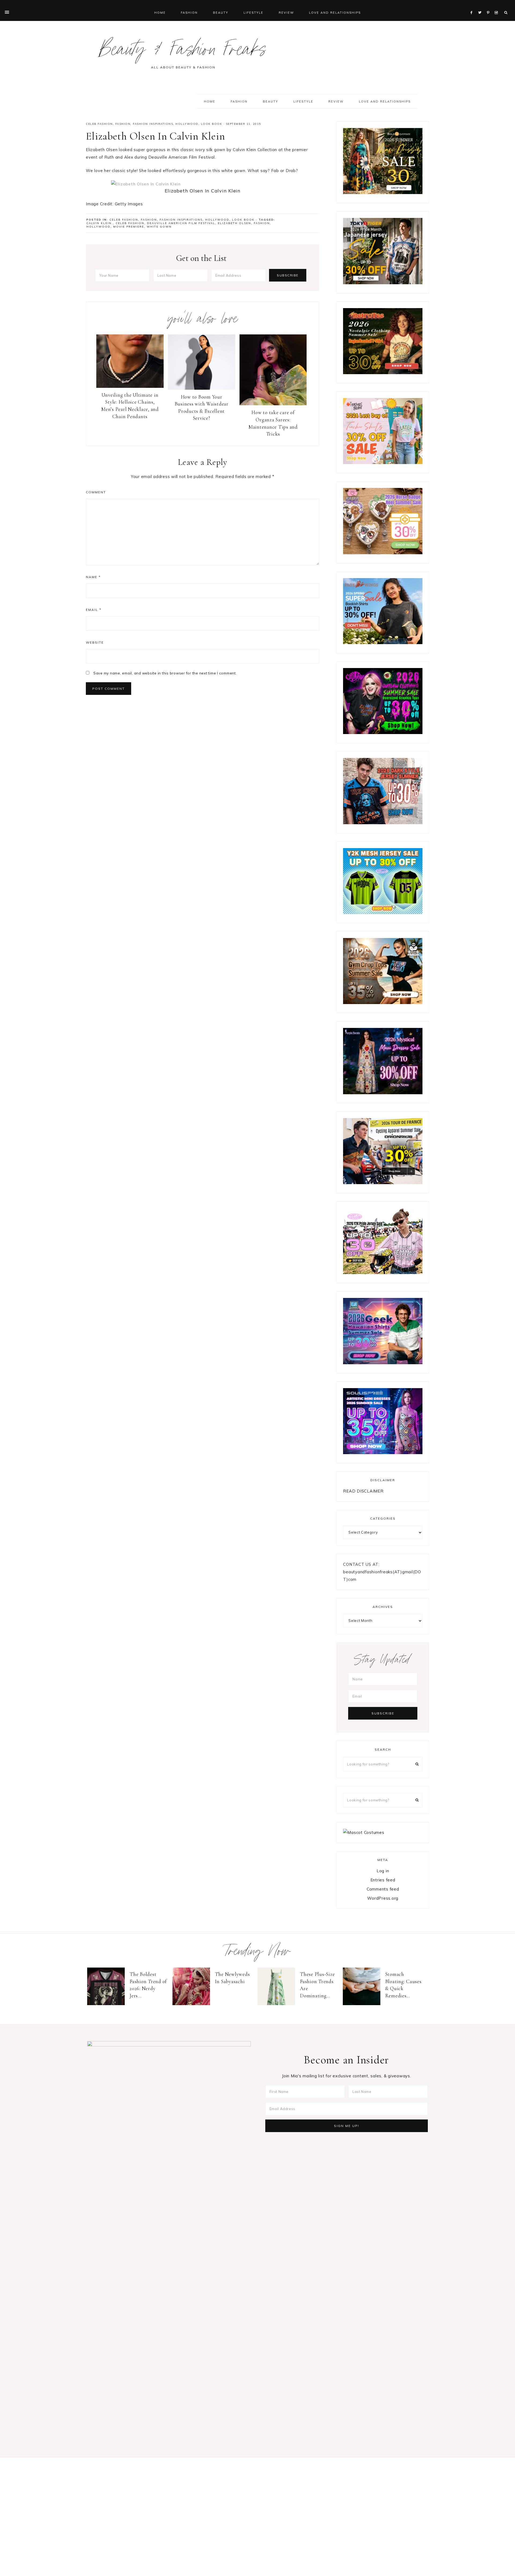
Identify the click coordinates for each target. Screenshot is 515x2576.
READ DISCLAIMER (363, 1491)
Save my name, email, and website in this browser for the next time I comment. (165, 673)
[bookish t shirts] (383, 643)
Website (95, 642)
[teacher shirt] (383, 463)
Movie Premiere (129, 227)
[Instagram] (497, 6)
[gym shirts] (383, 1003)
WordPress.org (383, 1898)
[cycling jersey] (383, 1183)
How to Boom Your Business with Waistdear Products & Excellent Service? (202, 408)
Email (94, 610)
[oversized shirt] (383, 193)
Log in (383, 1871)
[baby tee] (383, 913)
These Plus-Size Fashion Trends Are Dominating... (317, 1985)
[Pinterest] (489, 6)
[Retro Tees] (383, 373)
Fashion (123, 124)
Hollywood (187, 124)
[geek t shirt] (383, 1363)
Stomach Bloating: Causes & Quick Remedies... (403, 1985)
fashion (262, 223)
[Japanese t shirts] (383, 283)
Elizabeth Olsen (234, 223)
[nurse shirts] (383, 553)
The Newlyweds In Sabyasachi (232, 1978)
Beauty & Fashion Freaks (183, 52)
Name (93, 577)
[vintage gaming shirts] (383, 823)
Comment (96, 492)
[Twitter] (481, 6)
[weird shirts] (383, 733)
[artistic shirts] (383, 1453)
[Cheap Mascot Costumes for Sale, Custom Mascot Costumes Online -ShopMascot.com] (364, 1832)
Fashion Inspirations (153, 124)
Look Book (212, 124)
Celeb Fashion (99, 124)
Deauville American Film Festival (181, 223)
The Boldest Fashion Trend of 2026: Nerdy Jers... (148, 1985)
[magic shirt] (383, 1093)
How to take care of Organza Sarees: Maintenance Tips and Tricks (273, 423)
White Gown (159, 227)
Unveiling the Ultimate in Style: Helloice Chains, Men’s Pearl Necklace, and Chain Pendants (130, 406)
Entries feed (383, 1880)
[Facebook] (473, 6)
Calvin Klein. (100, 223)
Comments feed (383, 1889)
